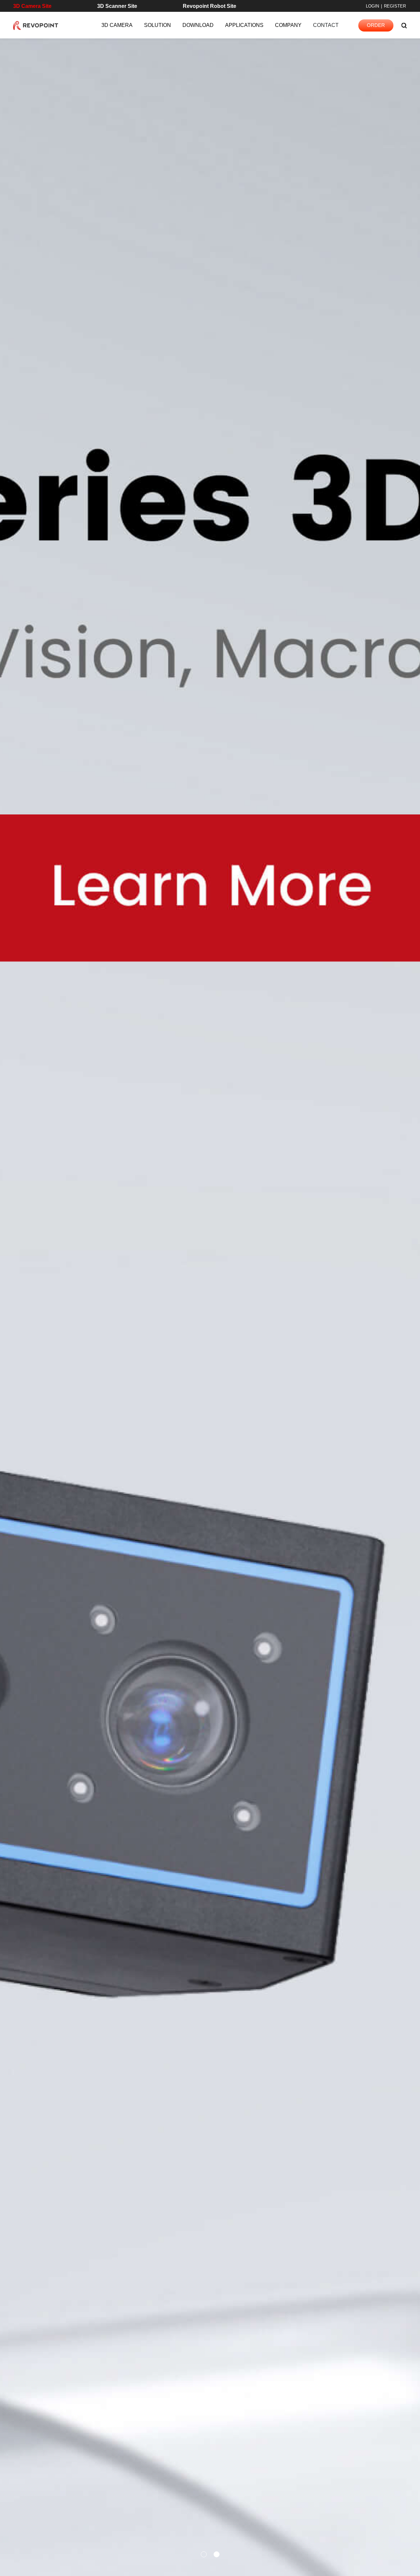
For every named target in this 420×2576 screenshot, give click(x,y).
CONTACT (326, 25)
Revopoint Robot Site (210, 6)
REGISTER (395, 6)
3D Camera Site (32, 6)
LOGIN (372, 6)
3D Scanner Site (117, 6)
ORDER (376, 25)
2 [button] (217, 2555)
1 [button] (204, 2555)
